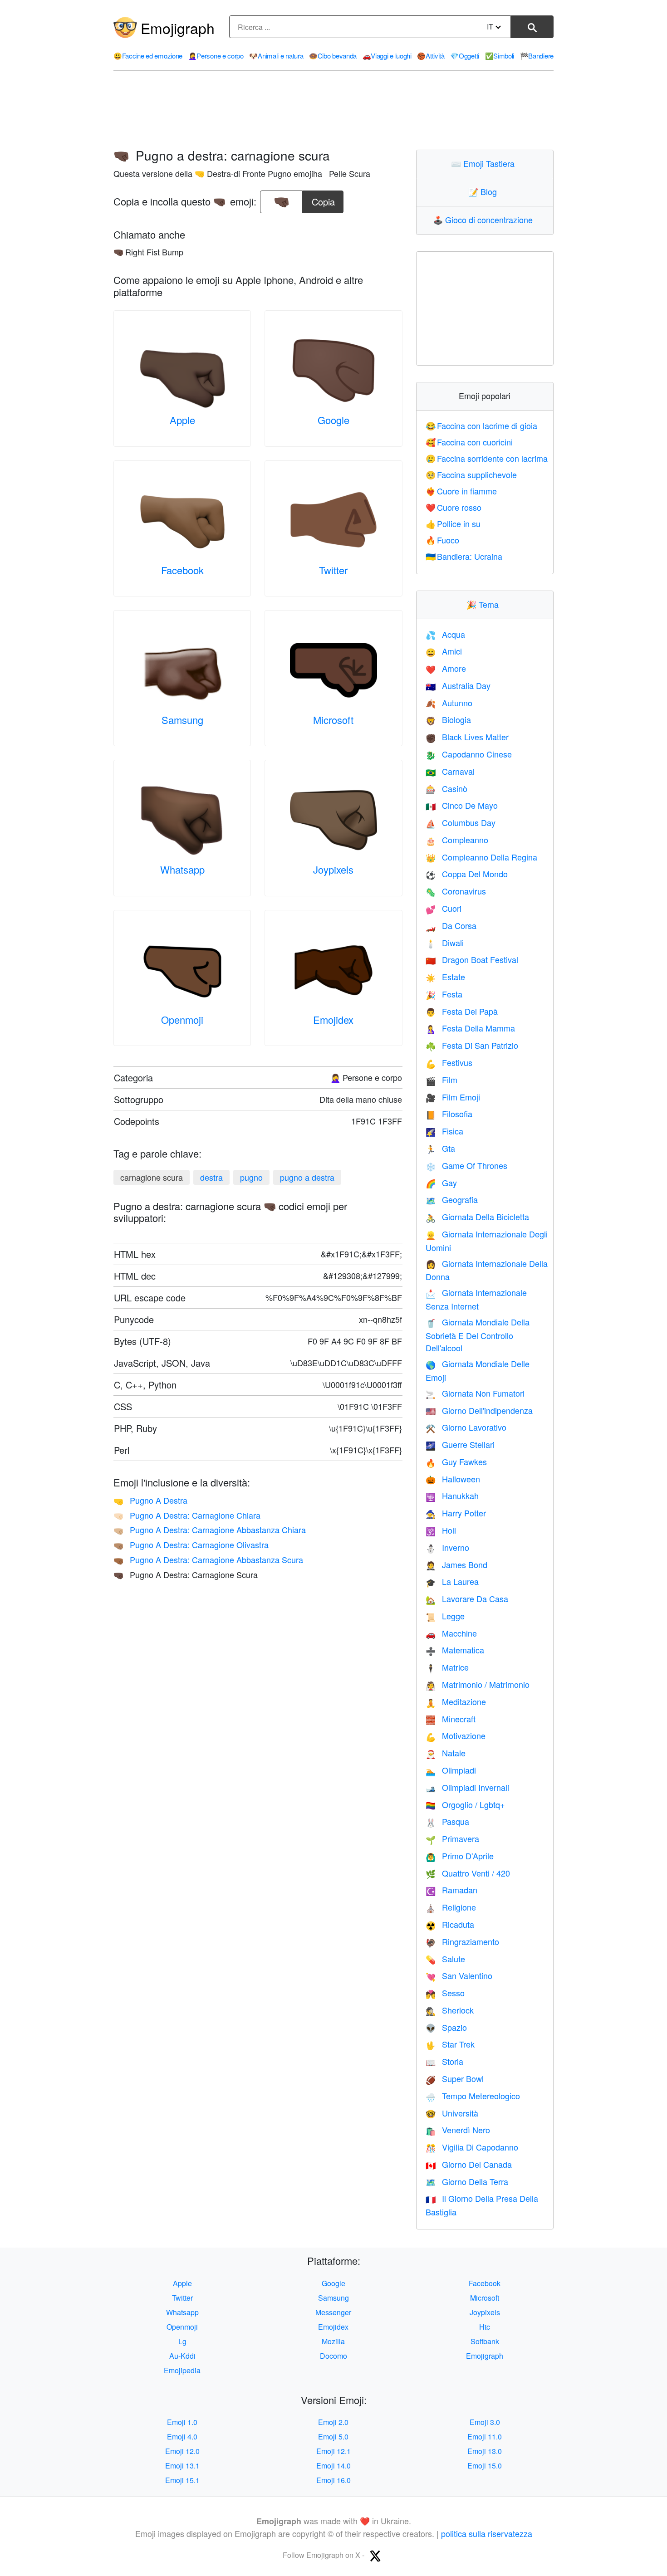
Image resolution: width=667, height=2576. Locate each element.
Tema (485, 604)
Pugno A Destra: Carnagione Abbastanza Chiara (210, 1530)
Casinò (446, 788)
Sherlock (450, 2010)
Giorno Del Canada (469, 2164)
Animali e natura (276, 56)
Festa (444, 994)
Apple (182, 420)
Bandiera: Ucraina (464, 556)
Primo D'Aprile (460, 1856)
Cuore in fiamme (461, 491)
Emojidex (333, 1019)
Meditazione (456, 1701)
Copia (323, 199)
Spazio (446, 2027)
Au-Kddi (182, 2356)
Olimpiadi (451, 1770)
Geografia (452, 1199)
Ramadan (451, 1890)
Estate (445, 977)
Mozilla (333, 2341)
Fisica (444, 1131)
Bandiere (537, 56)
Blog (485, 191)
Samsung (182, 720)
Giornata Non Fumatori (475, 1393)
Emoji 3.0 (485, 2422)
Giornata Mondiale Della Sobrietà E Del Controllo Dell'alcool (478, 1335)
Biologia (448, 719)
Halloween (453, 1479)
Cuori (444, 908)
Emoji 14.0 (333, 2466)
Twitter (333, 570)
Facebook (182, 570)
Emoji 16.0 (333, 2480)
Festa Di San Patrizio (472, 1045)
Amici (444, 651)
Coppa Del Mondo (467, 874)
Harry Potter (456, 1513)
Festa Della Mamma (470, 1028)
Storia (444, 2061)
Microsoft (333, 720)
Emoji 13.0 (485, 2451)
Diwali (445, 943)
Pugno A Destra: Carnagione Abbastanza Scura (208, 1559)
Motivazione (456, 1735)
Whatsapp (182, 869)
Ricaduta (450, 1924)
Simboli (500, 56)
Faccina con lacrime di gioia (482, 425)
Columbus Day (461, 822)
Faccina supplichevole (471, 474)
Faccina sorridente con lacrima (487, 458)
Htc (485, 2327)
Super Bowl (455, 2078)
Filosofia (449, 1114)
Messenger (333, 2312)
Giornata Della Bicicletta (477, 1217)
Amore (446, 668)
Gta (440, 1148)
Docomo (333, 2356)
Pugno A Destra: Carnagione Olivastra (191, 1545)
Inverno (447, 1547)
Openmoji (182, 1019)
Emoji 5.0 (333, 2437)
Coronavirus (456, 891)
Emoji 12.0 (182, 2451)
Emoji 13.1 (182, 2466)
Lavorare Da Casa (467, 1598)
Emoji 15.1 (182, 2480)
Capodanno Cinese (469, 754)
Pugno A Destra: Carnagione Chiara (187, 1515)
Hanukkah (452, 1496)
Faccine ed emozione (148, 56)
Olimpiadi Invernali (467, 1787)
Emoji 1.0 (182, 2422)
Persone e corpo (216, 56)
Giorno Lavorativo (466, 1427)
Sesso (445, 1993)
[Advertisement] (333, 110)
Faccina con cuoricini (469, 442)
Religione (451, 1907)
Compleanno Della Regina (481, 857)
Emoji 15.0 (485, 2466)
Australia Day (458, 685)
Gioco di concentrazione (485, 220)
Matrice (447, 1667)
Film (441, 1080)
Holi (441, 1530)
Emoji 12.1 (333, 2451)
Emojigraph (178, 28)
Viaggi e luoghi (387, 56)
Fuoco (443, 540)
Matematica (455, 1650)
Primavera (452, 1838)
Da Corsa (451, 925)
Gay (441, 1183)
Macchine (451, 1633)
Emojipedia (182, 2370)
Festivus (449, 1062)
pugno (251, 1177)
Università (452, 2113)
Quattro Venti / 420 (468, 1873)
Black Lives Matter (467, 737)
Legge (445, 1616)
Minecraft (451, 1719)
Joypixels (333, 869)
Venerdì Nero (458, 2130)
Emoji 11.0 (485, 2437)
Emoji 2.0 (333, 2422)
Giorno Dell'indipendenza (479, 1410)
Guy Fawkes (456, 1462)
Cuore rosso (454, 507)
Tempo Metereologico (473, 2096)
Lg (182, 2341)
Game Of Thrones (466, 1165)
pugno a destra (307, 1177)
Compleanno (457, 840)
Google (333, 420)
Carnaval (450, 771)
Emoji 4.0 (182, 2437)
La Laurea (452, 1581)
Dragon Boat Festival (472, 959)
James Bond (456, 1564)
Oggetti (465, 56)
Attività (431, 56)
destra (211, 1177)
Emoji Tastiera (485, 163)
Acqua (445, 634)
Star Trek (450, 2044)
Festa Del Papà (462, 1011)
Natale (446, 1753)
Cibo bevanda (333, 56)
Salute (445, 1959)
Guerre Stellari (460, 1444)
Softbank (485, 2341)
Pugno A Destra (150, 1500)
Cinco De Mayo (462, 805)
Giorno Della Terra (467, 2181)
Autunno (449, 703)
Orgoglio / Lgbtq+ (465, 1804)
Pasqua (447, 1821)
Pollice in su (453, 523)
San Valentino (459, 1975)
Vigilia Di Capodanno (472, 2147)
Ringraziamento (462, 1941)
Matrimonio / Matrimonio (478, 1684)
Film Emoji (453, 1097)
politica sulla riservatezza (487, 2533)
